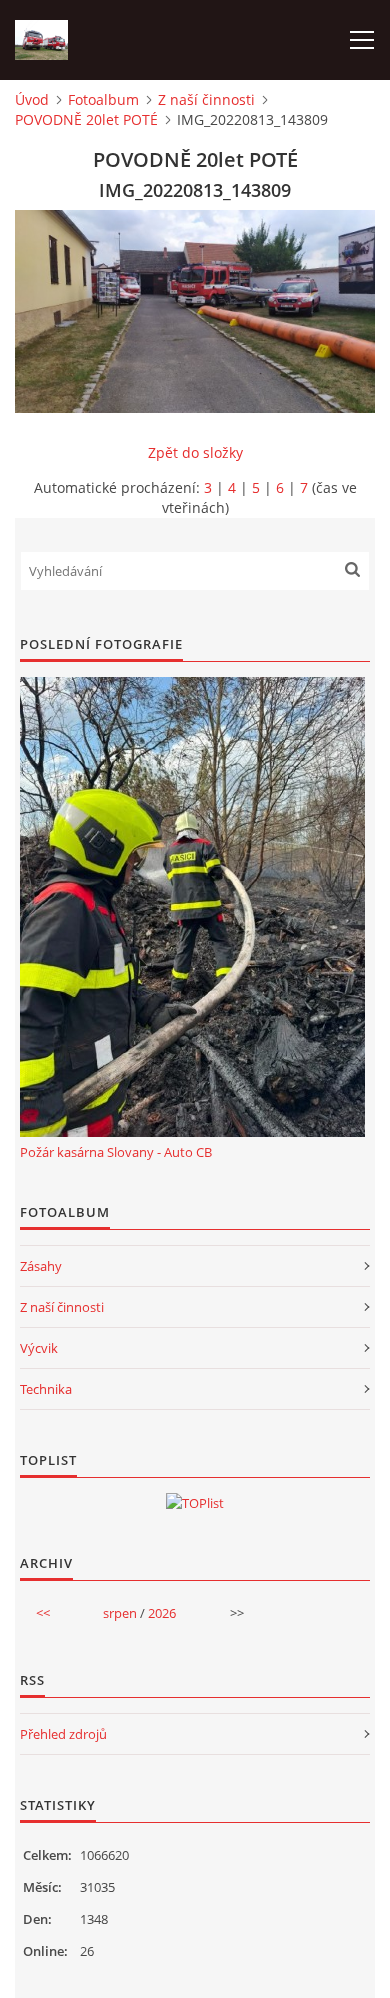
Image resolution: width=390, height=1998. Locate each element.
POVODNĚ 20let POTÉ (86, 119)
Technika (46, 1389)
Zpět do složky (195, 452)
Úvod (32, 99)
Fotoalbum (103, 99)
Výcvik (39, 1348)
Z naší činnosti (206, 99)
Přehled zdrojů (63, 1734)
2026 (162, 1613)
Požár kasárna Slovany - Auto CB (116, 1152)
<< (43, 1613)
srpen (120, 1613)
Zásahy (41, 1266)
